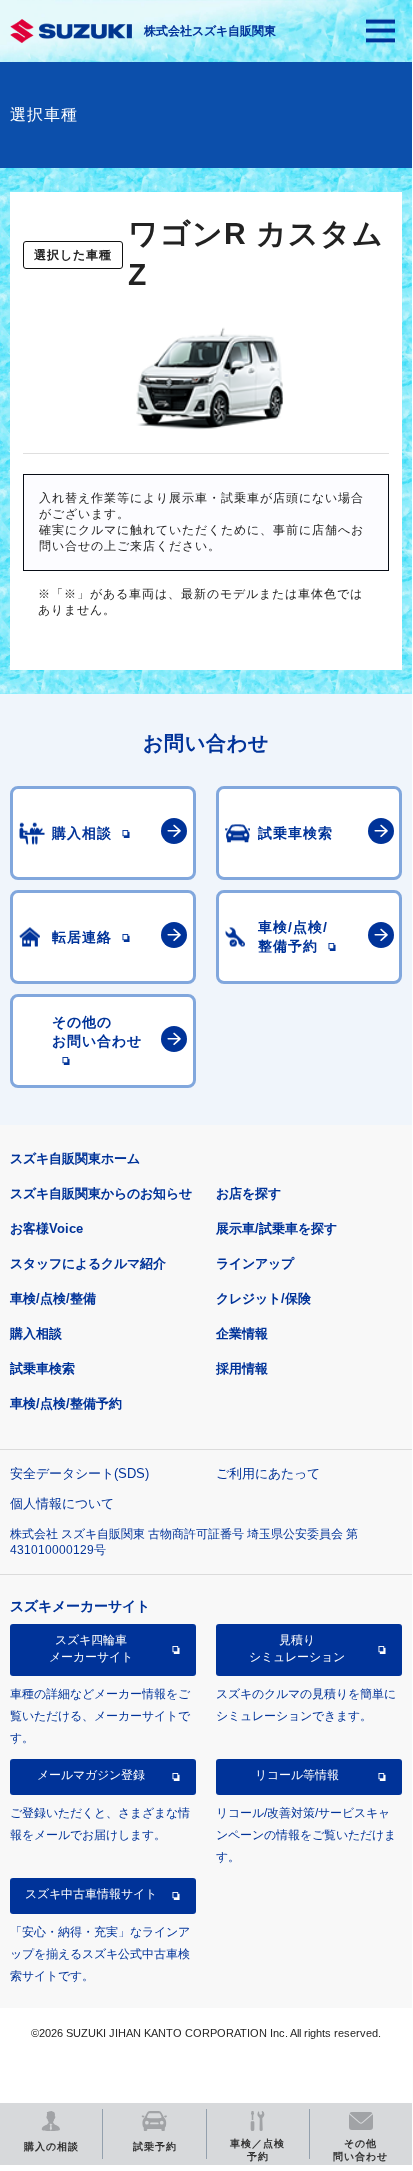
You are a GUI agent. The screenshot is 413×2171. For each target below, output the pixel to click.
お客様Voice (46, 1228)
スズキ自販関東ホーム (75, 1158)
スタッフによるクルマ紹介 (88, 1263)
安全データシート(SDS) (79, 1473)
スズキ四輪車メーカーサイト (91, 1648)
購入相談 (36, 1333)
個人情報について (62, 1503)
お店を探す (248, 1193)
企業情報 (242, 1333)
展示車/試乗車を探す (276, 1228)
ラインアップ (255, 1263)
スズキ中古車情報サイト (91, 1894)
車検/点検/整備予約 (66, 1403)
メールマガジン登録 (91, 1775)
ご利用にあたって (268, 1473)
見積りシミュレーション (297, 1648)
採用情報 (242, 1368)
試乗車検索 (42, 1368)
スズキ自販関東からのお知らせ (101, 1193)
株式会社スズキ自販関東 (210, 31)
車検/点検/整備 (53, 1298)
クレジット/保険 (263, 1298)
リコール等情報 (297, 1775)
